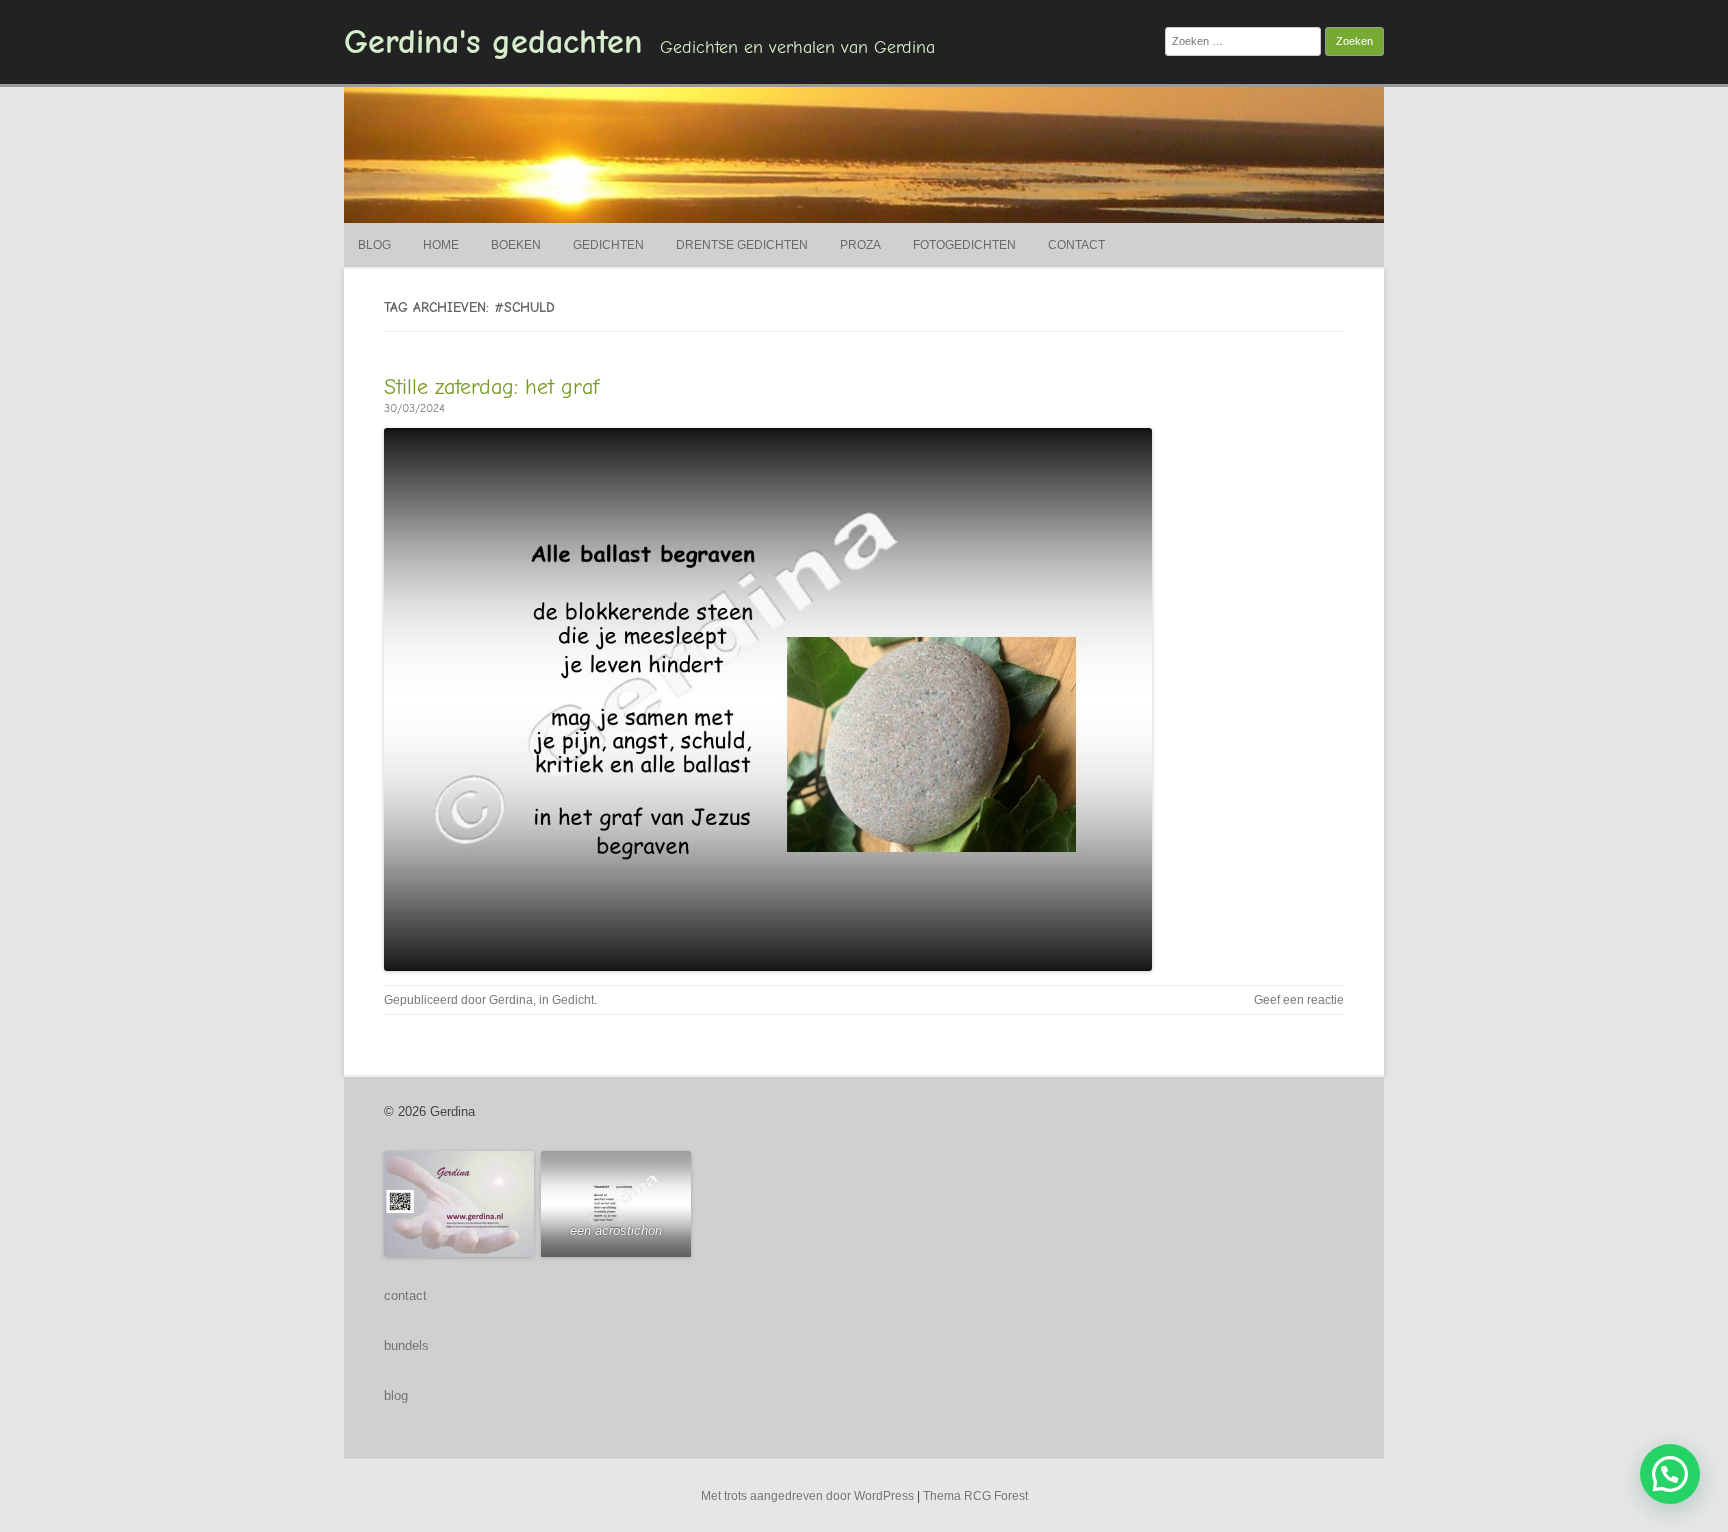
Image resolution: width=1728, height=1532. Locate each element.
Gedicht (573, 1000)
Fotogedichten (964, 245)
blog (396, 1395)
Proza (860, 245)
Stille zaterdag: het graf (491, 387)
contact (405, 1295)
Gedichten (608, 245)
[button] (1670, 1474)
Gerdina (511, 1000)
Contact (1076, 245)
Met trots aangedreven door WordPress (807, 1496)
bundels (406, 1345)
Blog (374, 245)
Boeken (516, 245)
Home (441, 245)
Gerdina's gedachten (493, 42)
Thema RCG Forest (975, 1496)
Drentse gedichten (742, 245)
